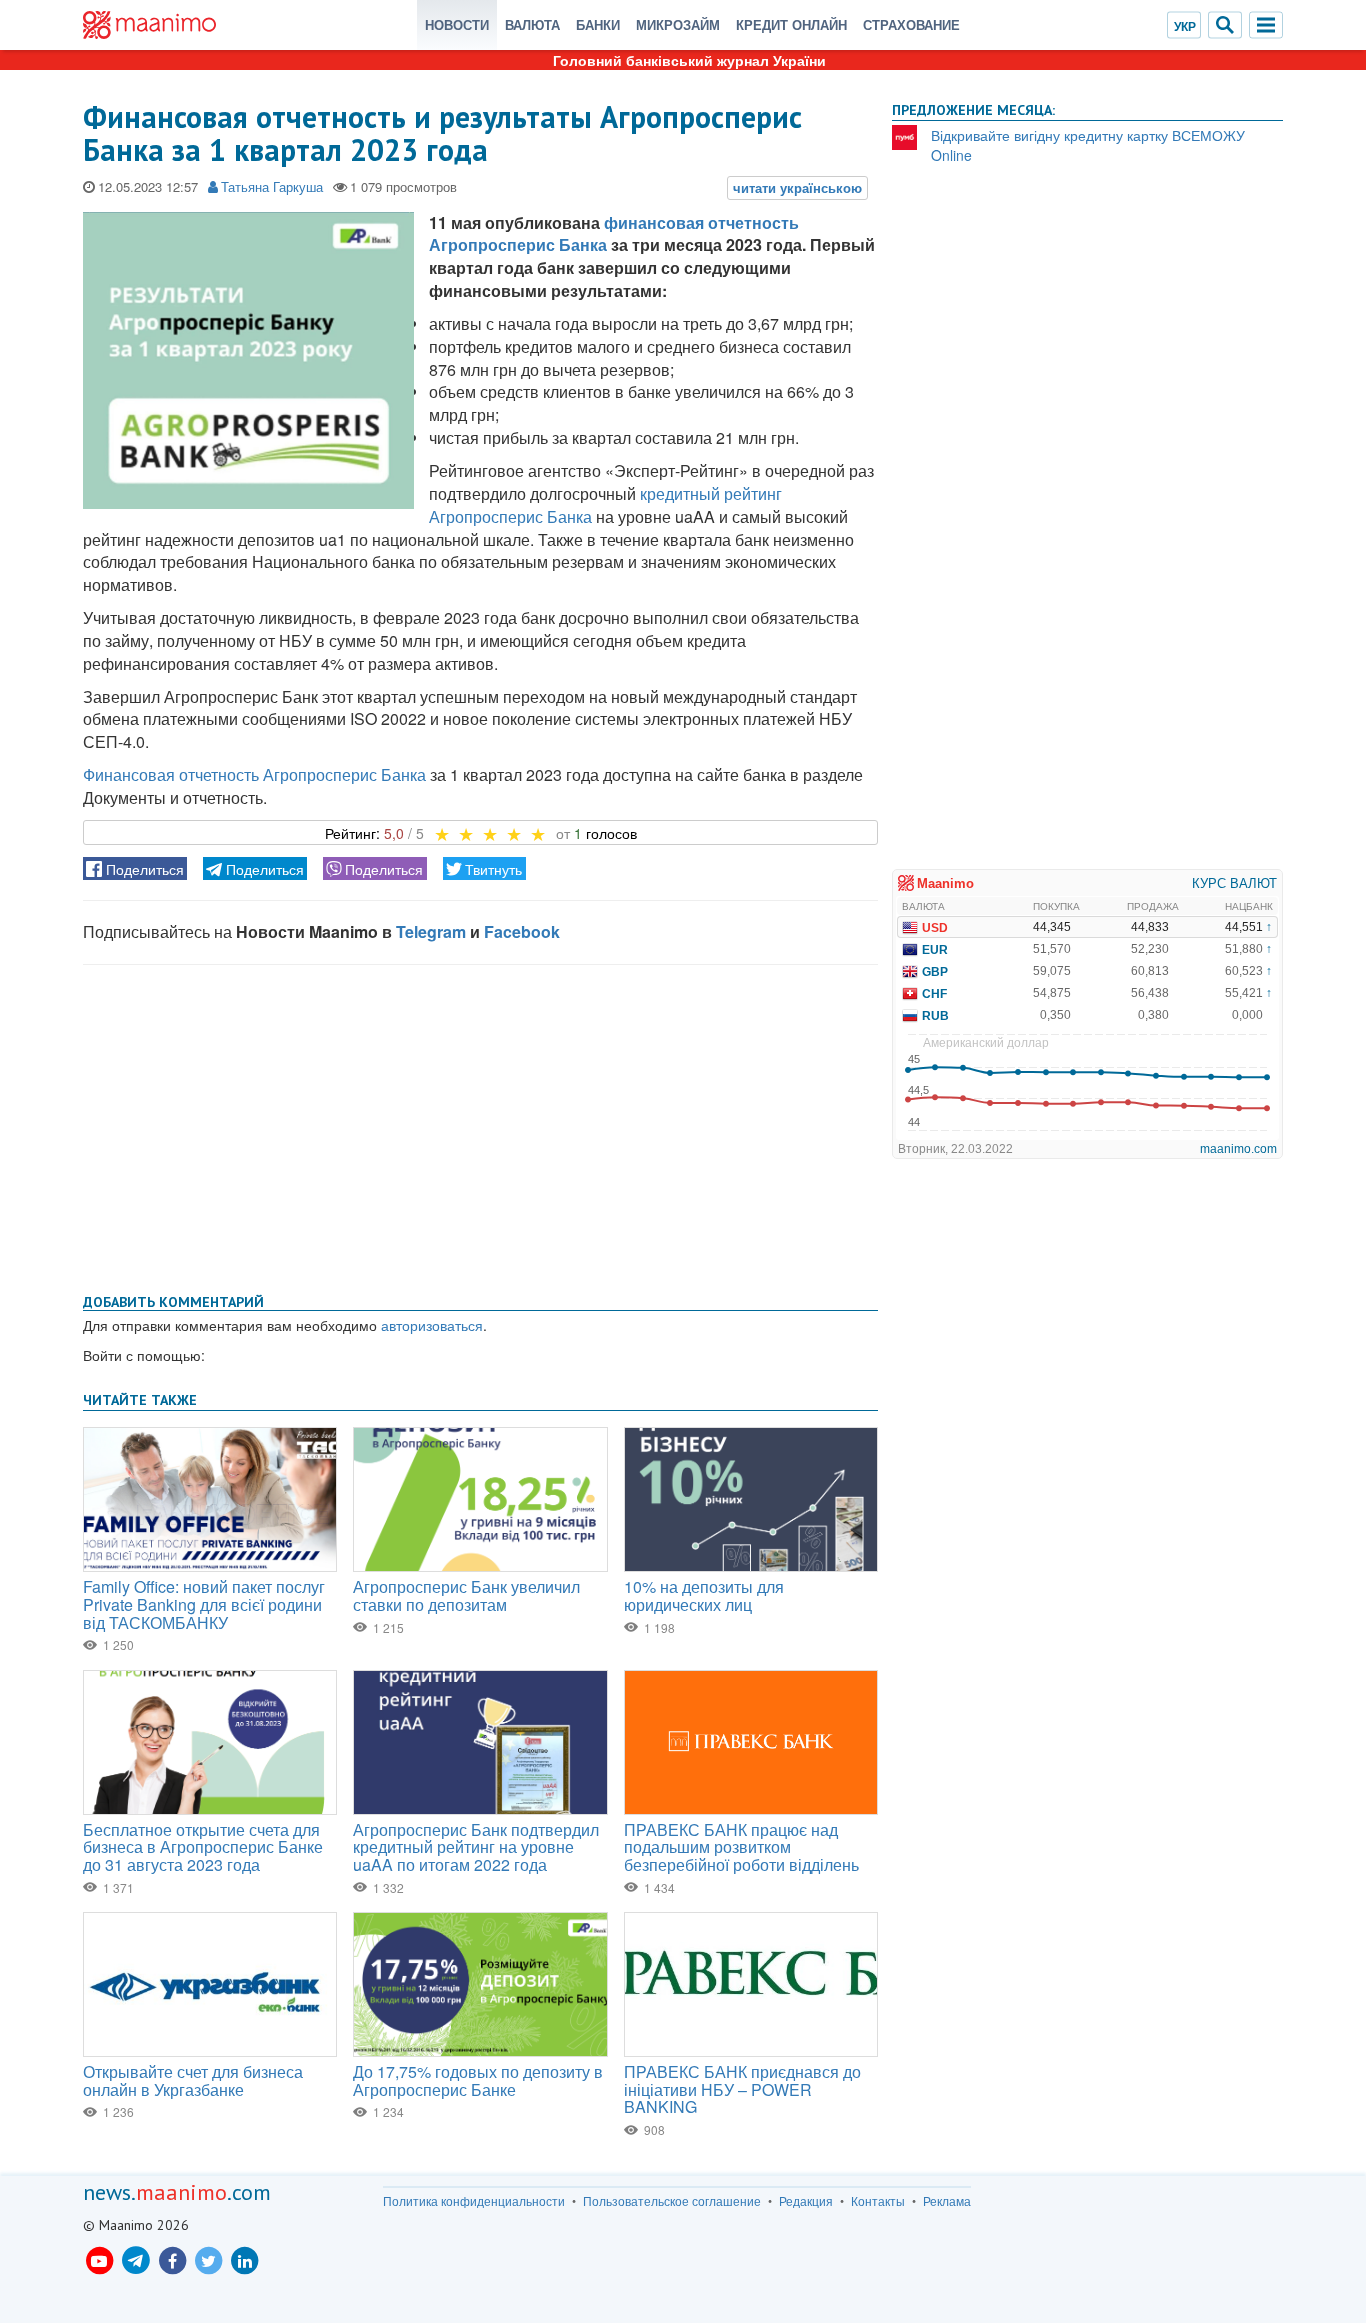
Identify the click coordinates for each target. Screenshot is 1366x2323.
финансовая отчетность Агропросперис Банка (614, 234)
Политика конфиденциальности (474, 2201)
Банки (598, 24)
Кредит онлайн (791, 24)
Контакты (878, 2201)
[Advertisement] (480, 1125)
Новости (457, 24)
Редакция (806, 2201)
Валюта (532, 24)
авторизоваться (432, 1325)
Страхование (911, 24)
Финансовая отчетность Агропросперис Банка (254, 774)
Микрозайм (678, 24)
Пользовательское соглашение (672, 2201)
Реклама (947, 2201)
